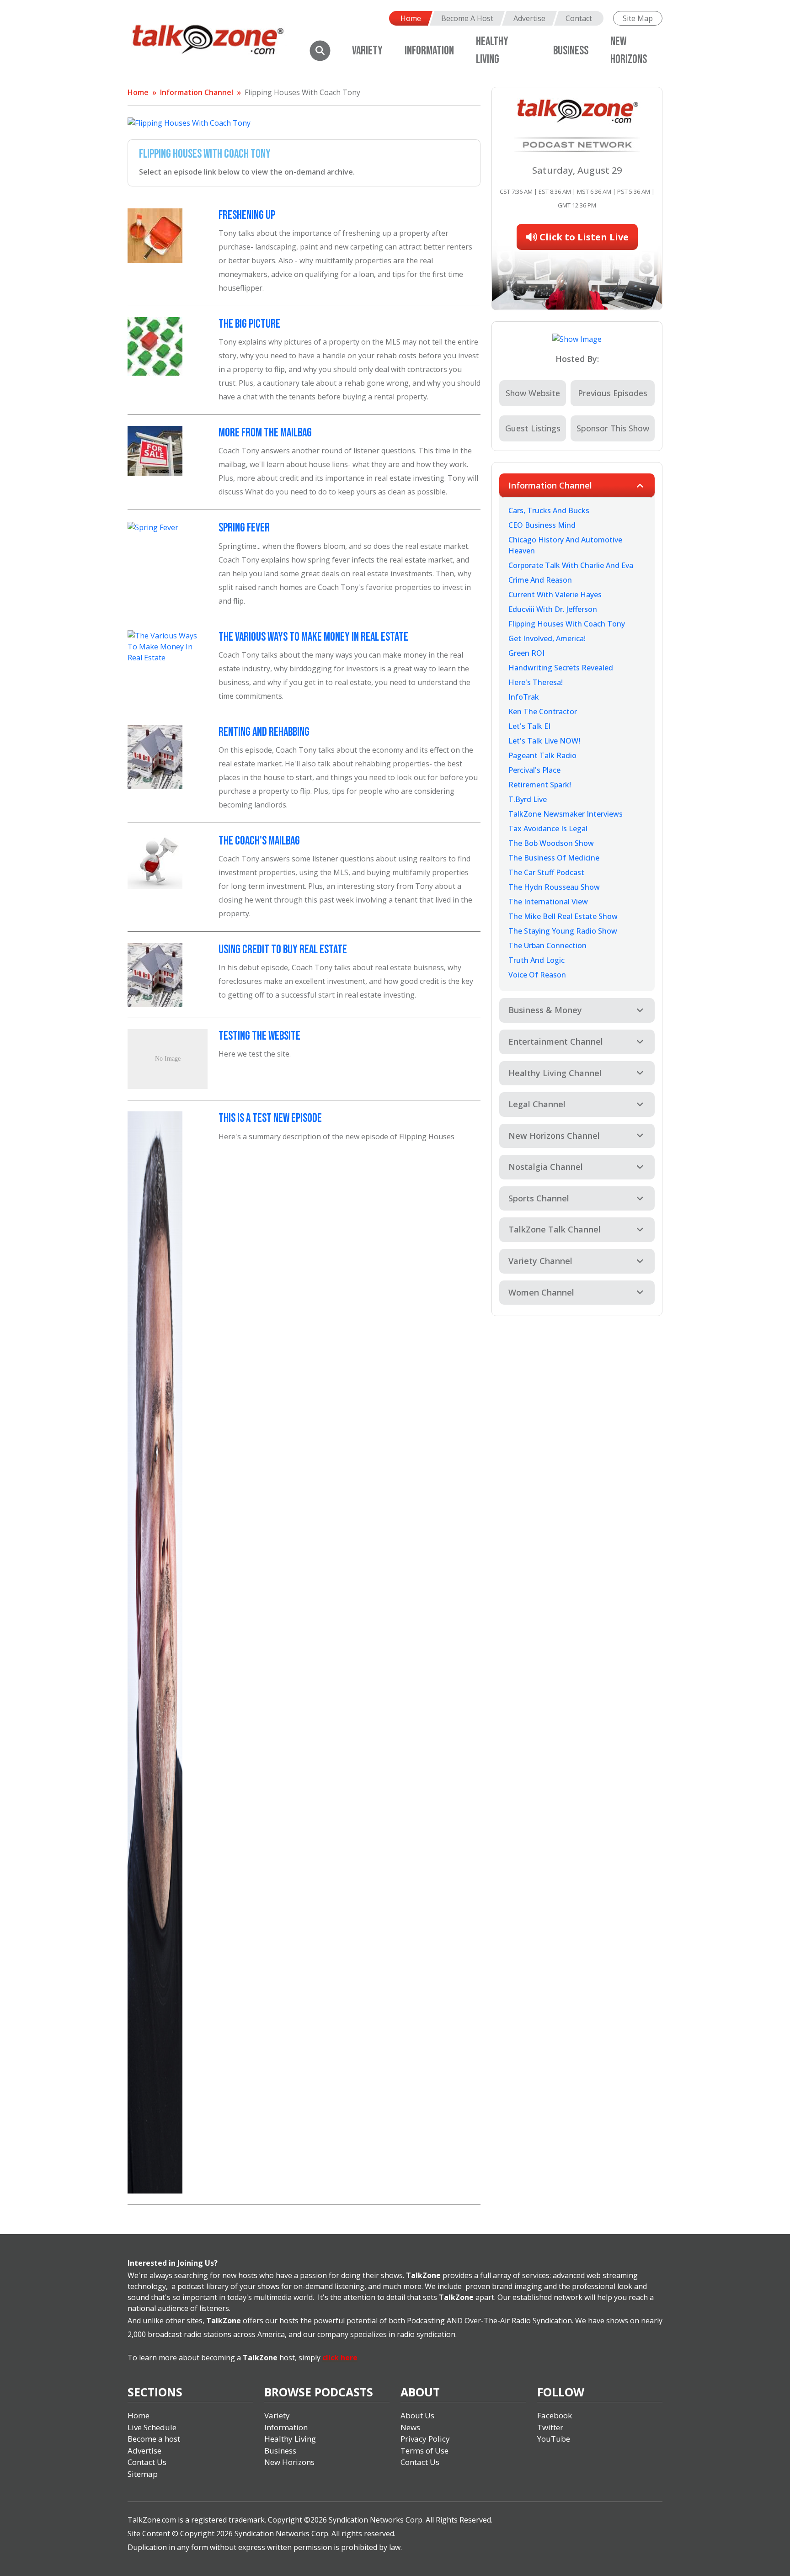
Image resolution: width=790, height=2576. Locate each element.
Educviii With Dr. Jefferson (553, 609)
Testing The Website (259, 1036)
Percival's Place (534, 770)
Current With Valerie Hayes (555, 595)
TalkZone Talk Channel (555, 1229)
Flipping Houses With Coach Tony (302, 92)
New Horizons (289, 2462)
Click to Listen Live (583, 237)
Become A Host (467, 18)
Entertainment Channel (556, 1041)
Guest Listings (533, 428)
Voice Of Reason (537, 975)
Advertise (529, 18)
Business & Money (545, 1010)
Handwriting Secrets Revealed (561, 668)
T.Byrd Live (528, 799)
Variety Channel (540, 1261)
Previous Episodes (613, 393)
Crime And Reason (540, 580)
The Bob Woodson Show (551, 843)
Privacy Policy (425, 2439)
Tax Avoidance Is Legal (548, 829)
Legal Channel (537, 1104)
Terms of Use (424, 2451)
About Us (417, 2415)
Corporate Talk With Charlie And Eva (571, 565)
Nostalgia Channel (546, 1167)
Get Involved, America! (547, 638)
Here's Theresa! (536, 682)
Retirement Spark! (540, 785)
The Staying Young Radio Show (563, 931)
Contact (579, 18)
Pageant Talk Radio (542, 755)
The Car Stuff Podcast (546, 872)
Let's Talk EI (529, 726)
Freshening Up (247, 215)
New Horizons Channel (554, 1136)
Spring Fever (244, 528)
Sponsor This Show (613, 428)
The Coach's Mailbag (259, 841)
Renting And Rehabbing (264, 732)
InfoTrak (524, 697)
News (410, 2427)
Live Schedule (152, 2427)
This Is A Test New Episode (270, 1118)
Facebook (555, 2415)
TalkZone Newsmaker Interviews (566, 814)
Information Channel (197, 92)
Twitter (550, 2427)
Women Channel (541, 1292)
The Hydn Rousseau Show (554, 887)
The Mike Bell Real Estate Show (563, 916)
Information (429, 51)
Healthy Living (290, 2439)
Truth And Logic (536, 960)
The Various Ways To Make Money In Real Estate (313, 637)
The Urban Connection (547, 945)
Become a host (154, 2439)
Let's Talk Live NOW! (544, 741)
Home (411, 18)
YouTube (554, 2439)
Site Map (638, 18)
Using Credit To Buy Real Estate (283, 950)
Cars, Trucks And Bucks (549, 510)
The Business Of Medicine (554, 858)
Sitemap (143, 2474)
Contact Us (147, 2462)
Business (571, 51)
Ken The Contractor (543, 712)
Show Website (533, 393)
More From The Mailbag (265, 433)
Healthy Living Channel (555, 1073)
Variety (367, 51)
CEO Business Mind (542, 525)
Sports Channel (539, 1198)
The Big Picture (249, 324)
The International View (548, 902)
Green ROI (526, 653)
